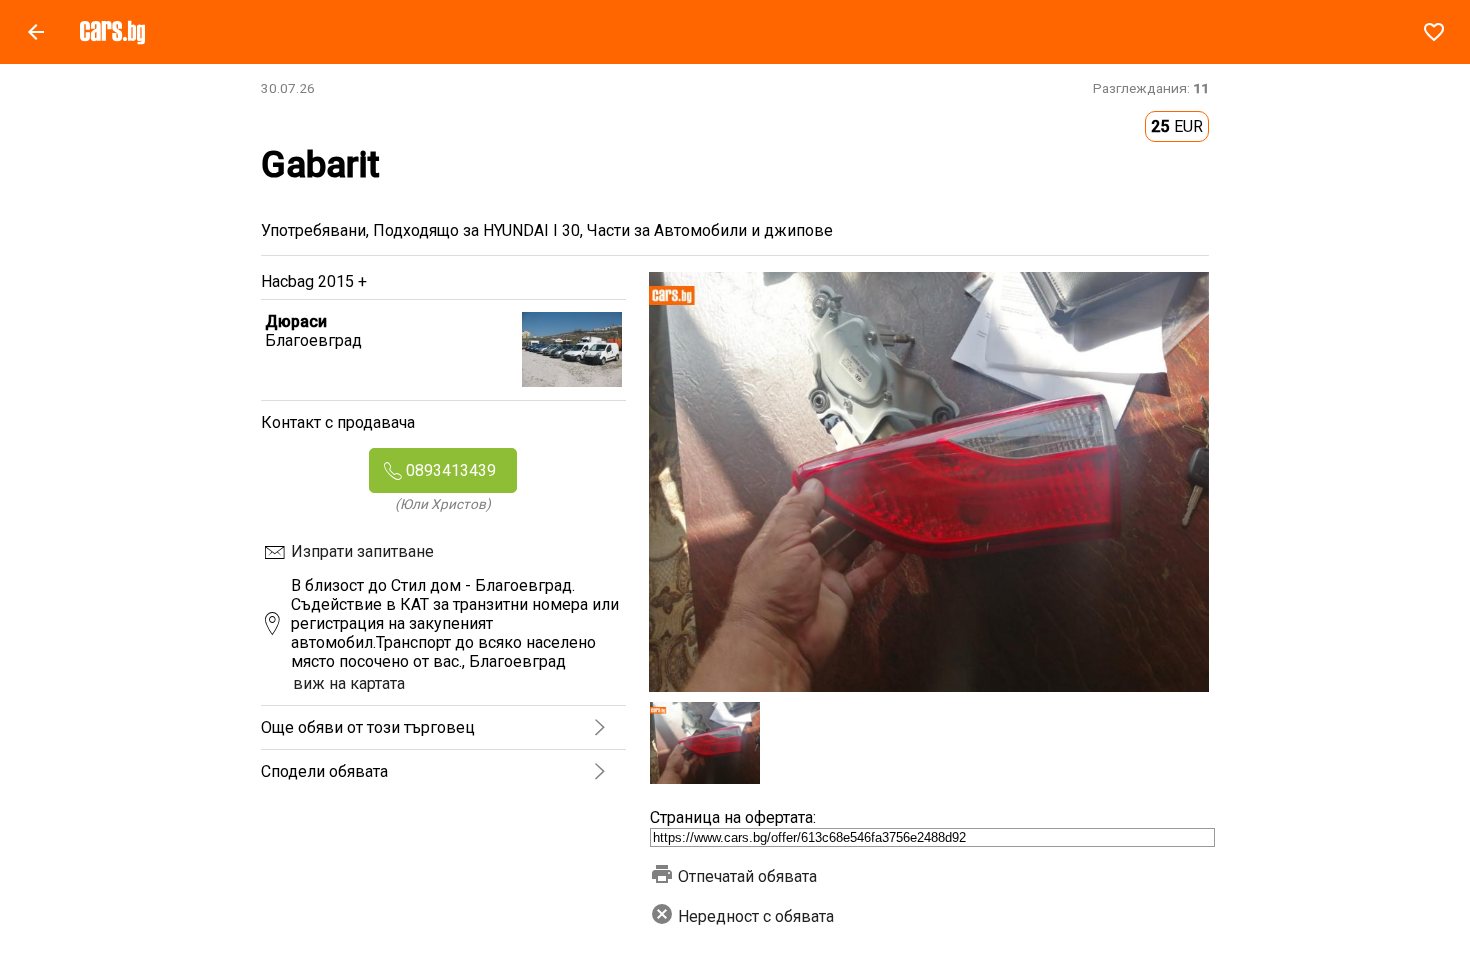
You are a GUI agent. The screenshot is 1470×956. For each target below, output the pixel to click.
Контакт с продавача (338, 422)
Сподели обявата (324, 771)
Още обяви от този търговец (368, 727)
